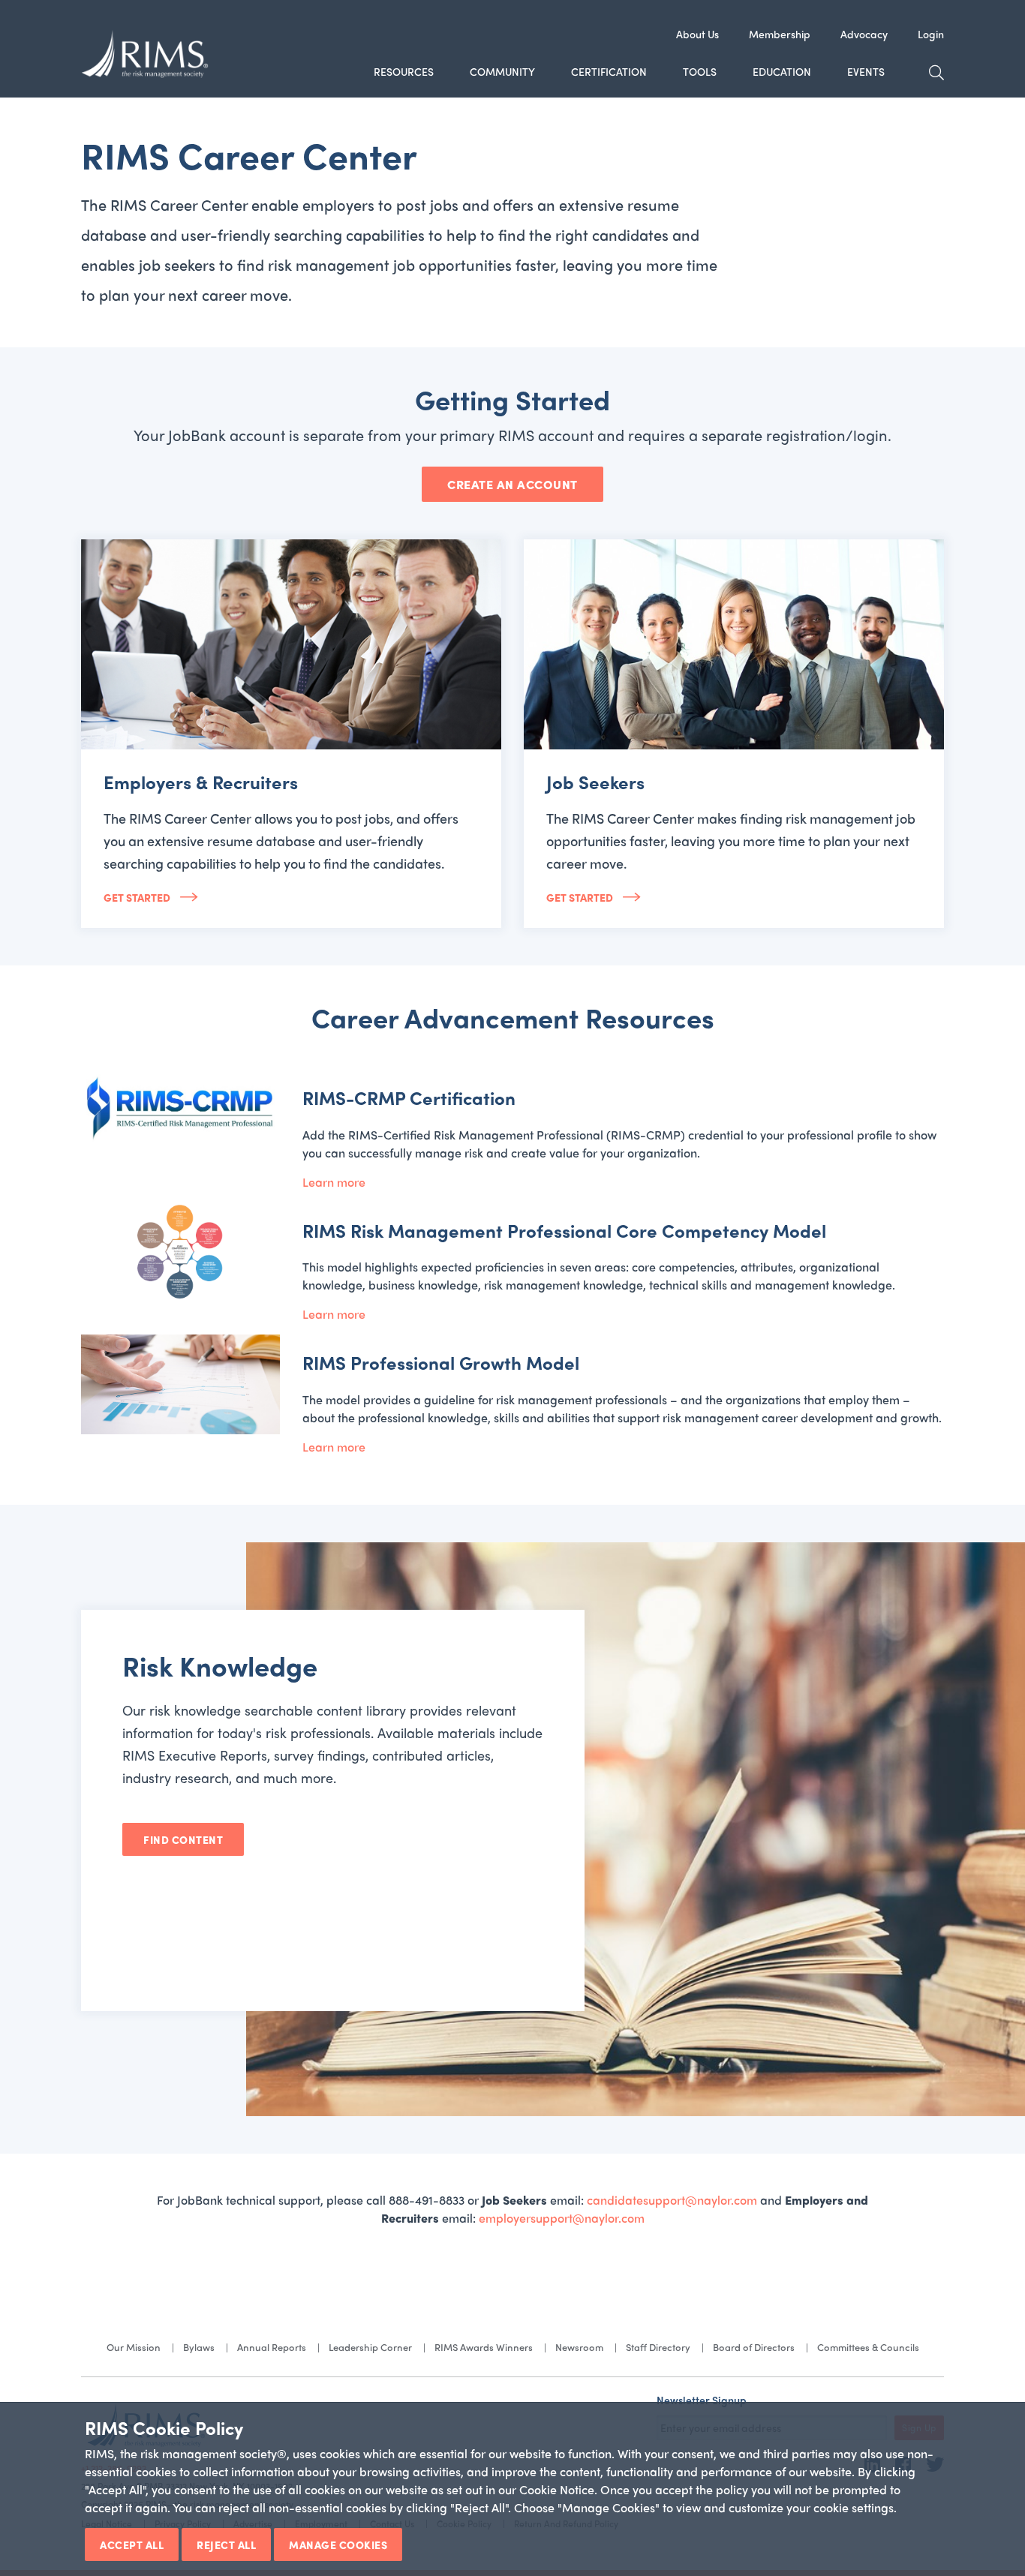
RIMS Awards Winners (484, 2347)
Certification (609, 71)
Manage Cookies (338, 2544)
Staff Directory (658, 2347)
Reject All (226, 2544)
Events (866, 71)
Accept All (132, 2544)
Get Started (138, 897)
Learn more (334, 1182)
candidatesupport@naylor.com (672, 2200)
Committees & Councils (868, 2347)
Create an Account (512, 484)
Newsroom (579, 2347)
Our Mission (134, 2347)
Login (931, 34)
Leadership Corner (370, 2347)
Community (502, 71)
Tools (700, 71)
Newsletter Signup (702, 2400)
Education (782, 71)
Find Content (183, 1839)
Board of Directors (754, 2347)
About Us (697, 34)
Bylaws (199, 2347)
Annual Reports (272, 2347)
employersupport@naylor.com (562, 2218)
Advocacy (864, 34)
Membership (780, 34)
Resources (404, 71)
